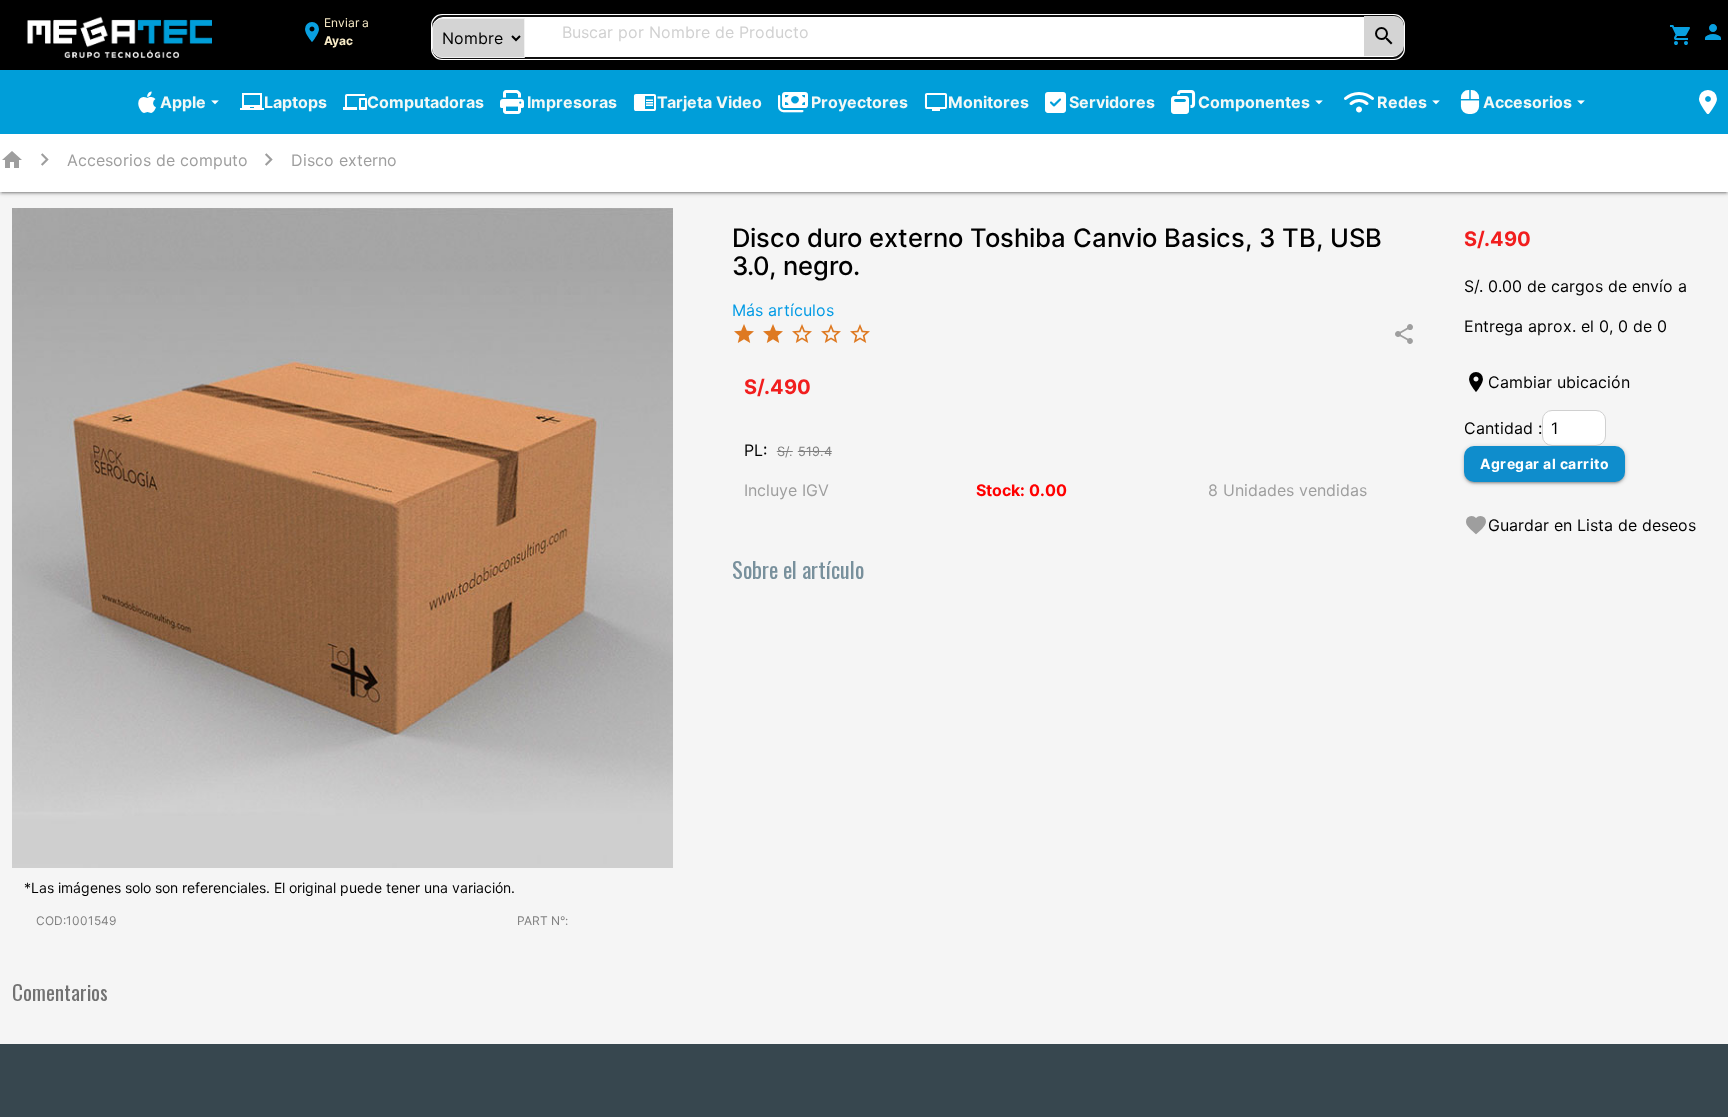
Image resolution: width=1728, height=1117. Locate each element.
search (1384, 36)
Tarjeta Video (697, 102)
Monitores (976, 102)
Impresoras (572, 102)
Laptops (283, 102)
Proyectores (859, 102)
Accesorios (1536, 102)
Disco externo (344, 160)
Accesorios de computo (157, 160)
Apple (192, 102)
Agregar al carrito (1544, 463)
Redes (1411, 102)
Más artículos (783, 310)
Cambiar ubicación (1559, 382)
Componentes (1263, 102)
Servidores (1112, 102)
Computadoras (413, 102)
